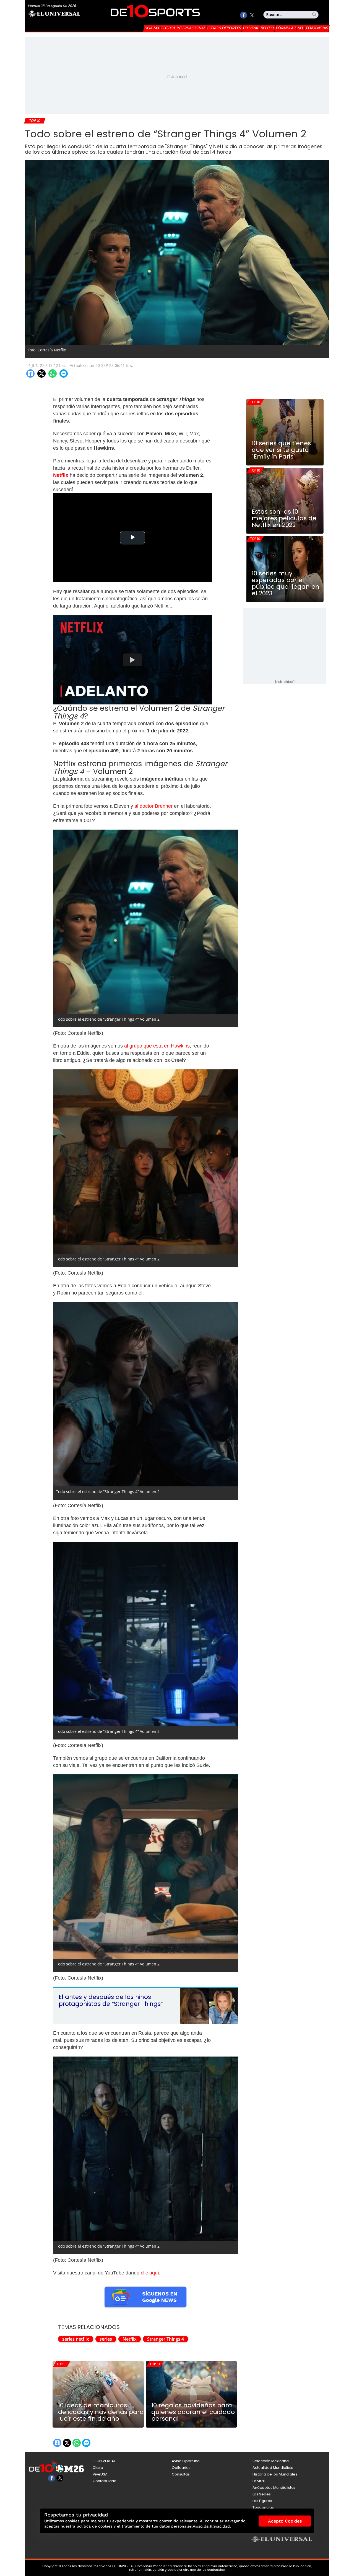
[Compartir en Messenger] (64, 374)
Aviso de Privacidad (211, 2526)
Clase (98, 2468)
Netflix (130, 2339)
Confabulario (105, 2481)
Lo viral (251, 28)
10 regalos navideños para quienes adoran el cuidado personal (193, 2412)
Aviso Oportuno (186, 2461)
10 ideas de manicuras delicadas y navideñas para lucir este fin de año (101, 2412)
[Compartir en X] (41, 374)
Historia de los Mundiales (275, 2474)
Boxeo (267, 28)
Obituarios (181, 2468)
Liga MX (152, 28)
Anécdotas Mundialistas (274, 2488)
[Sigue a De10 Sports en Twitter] (252, 15)
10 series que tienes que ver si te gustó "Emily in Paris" (281, 450)
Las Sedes (262, 2494)
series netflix (76, 2339)
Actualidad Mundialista (273, 2468)
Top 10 (62, 2364)
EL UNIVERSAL (104, 2461)
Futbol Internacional (183, 28)
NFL (301, 28)
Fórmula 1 (286, 28)
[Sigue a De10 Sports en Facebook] (244, 15)
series (106, 2339)
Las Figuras (262, 2501)
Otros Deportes (224, 28)
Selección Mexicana (271, 2461)
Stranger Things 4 (166, 2339)
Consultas (181, 2474)
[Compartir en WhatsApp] (53, 374)
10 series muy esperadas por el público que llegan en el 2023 (286, 583)
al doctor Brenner (154, 806)
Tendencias (317, 28)
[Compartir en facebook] (30, 374)
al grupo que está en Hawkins (157, 1046)
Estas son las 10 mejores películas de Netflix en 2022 (284, 518)
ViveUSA (100, 2474)
